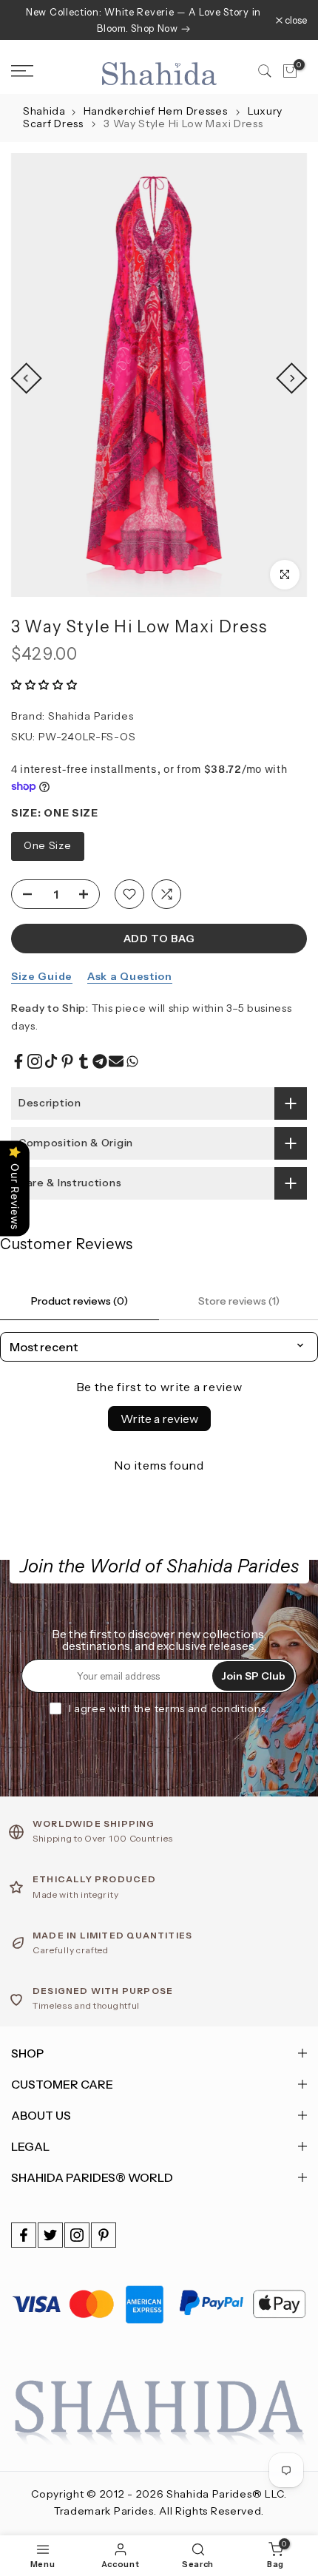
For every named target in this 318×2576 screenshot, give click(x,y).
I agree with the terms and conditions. (169, 1708)
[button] (44, 685)
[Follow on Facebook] (24, 2235)
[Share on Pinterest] (67, 1061)
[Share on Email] (116, 1061)
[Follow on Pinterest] (104, 2235)
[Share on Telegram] (100, 1061)
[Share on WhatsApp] (132, 1061)
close (295, 20)
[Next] (291, 378)
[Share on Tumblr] (84, 1061)
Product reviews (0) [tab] (79, 1301)
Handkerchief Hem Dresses (157, 111)
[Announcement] (143, 20)
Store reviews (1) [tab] (239, 1301)
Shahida (44, 111)
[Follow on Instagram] (77, 2235)
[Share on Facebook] (18, 1061)
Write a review (159, 1419)
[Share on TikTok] (51, 1061)
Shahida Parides (91, 716)
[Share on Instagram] (35, 1061)
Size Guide (42, 976)
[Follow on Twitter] (50, 2235)
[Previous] (26, 378)
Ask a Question (130, 976)
